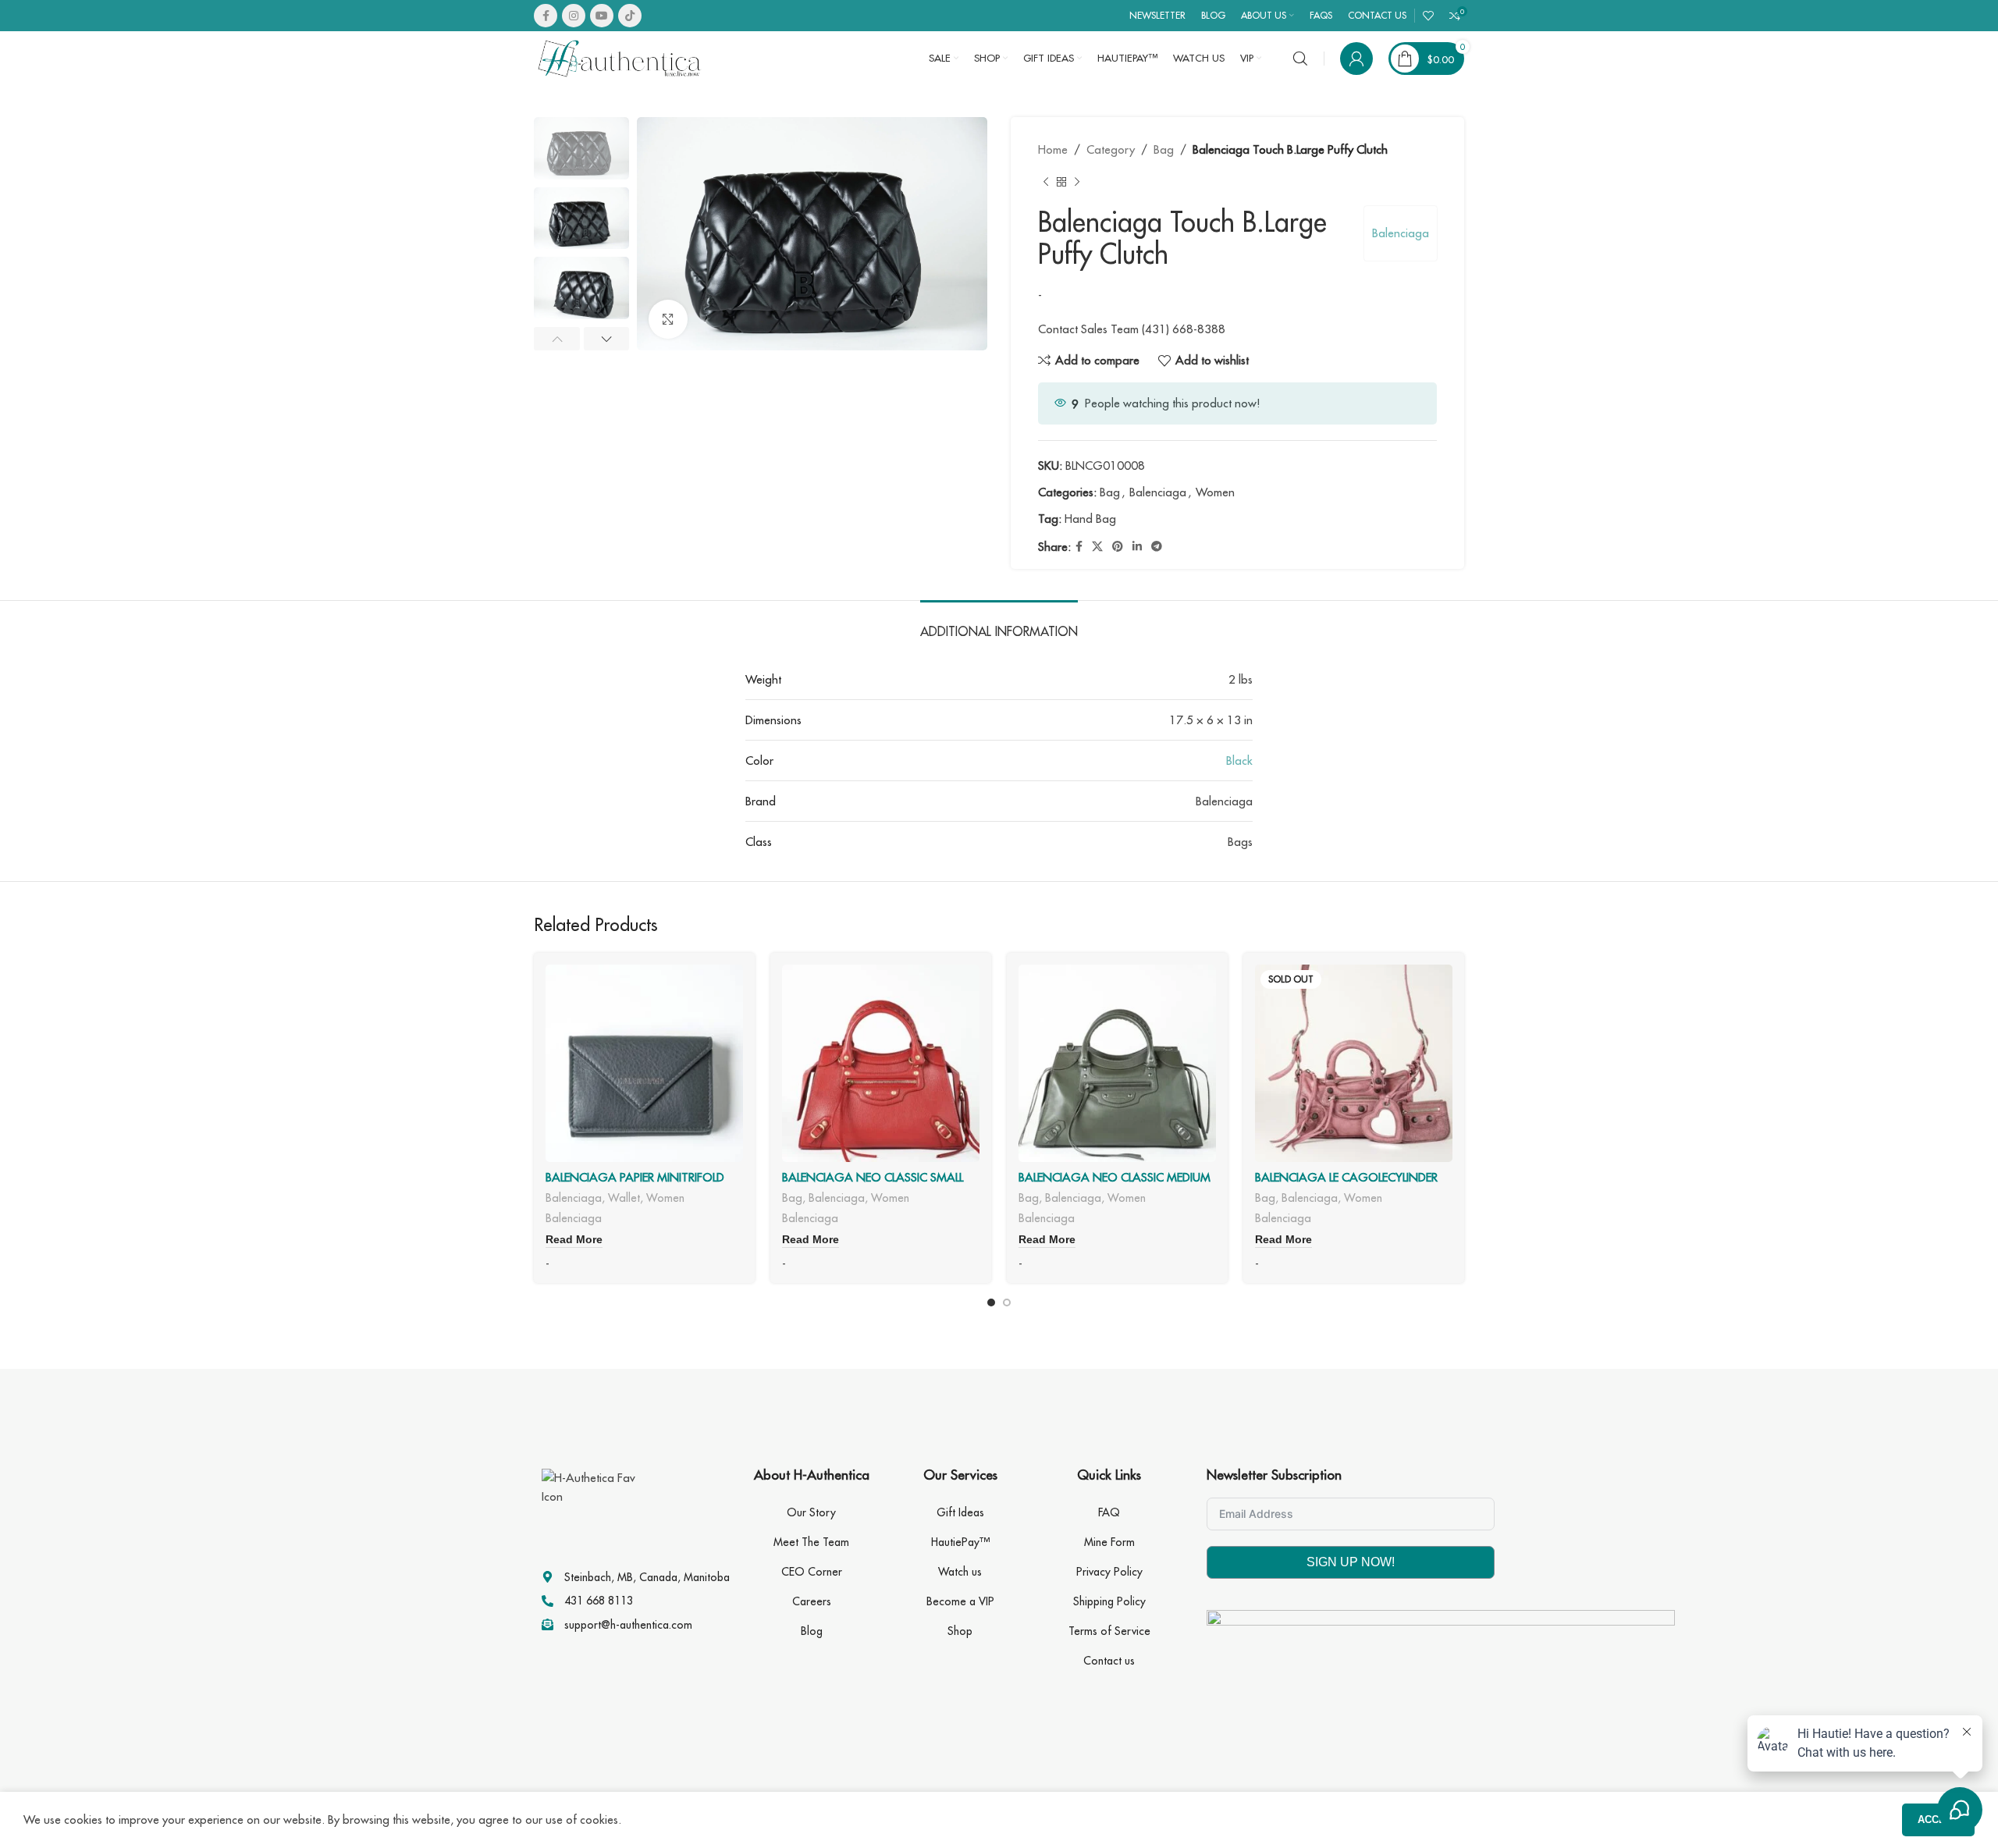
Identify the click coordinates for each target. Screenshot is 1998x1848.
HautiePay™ (960, 1542)
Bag (1164, 149)
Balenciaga (1401, 233)
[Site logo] (620, 57)
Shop (960, 1631)
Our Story (811, 1512)
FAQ (1109, 1512)
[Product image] (644, 1063)
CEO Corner (812, 1572)
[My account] (1356, 59)
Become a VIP (960, 1601)
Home (1053, 149)
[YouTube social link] (602, 16)
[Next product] (1077, 183)
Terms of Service (1109, 1631)
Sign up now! (1351, 1562)
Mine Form (1109, 1542)
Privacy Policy (1109, 1572)
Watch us (960, 1572)
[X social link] (1097, 547)
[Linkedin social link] (1137, 547)
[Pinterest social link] (1118, 547)
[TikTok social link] (630, 16)
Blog (812, 1631)
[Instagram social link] (574, 16)
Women (1215, 492)
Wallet (624, 1198)
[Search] (1300, 59)
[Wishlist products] (1428, 16)
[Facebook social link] (546, 16)
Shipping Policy (1109, 1601)
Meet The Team (811, 1542)
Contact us (1109, 1661)
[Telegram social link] (1157, 547)
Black (1239, 761)
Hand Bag (1090, 519)
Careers (812, 1601)
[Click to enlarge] (668, 319)
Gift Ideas (960, 1512)
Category (1111, 149)
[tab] (999, 624)
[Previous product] (1046, 183)
